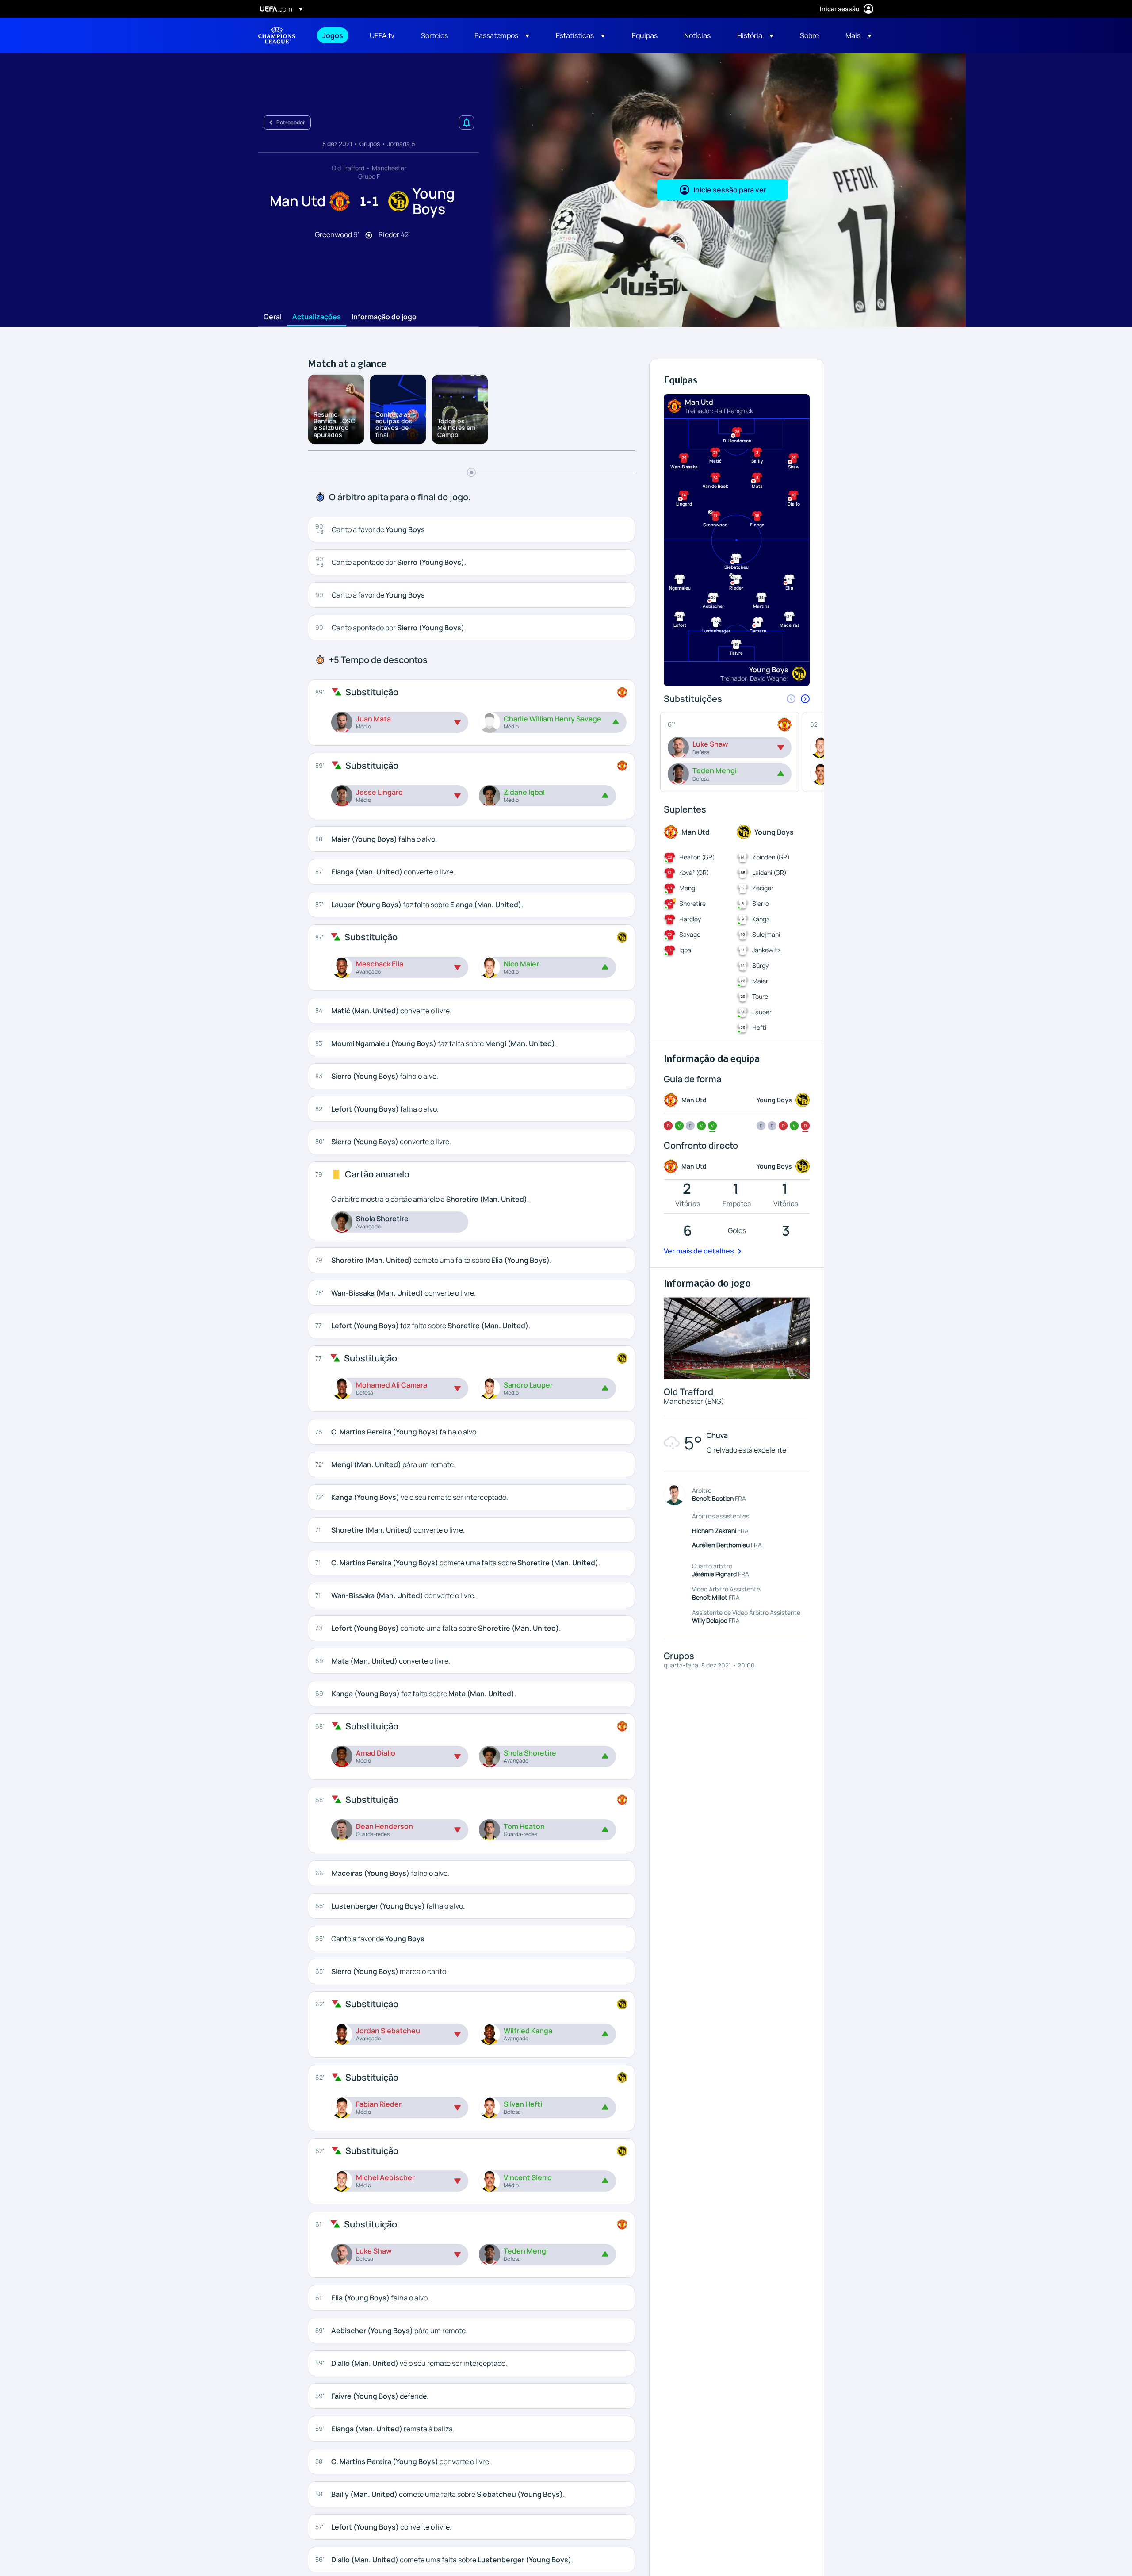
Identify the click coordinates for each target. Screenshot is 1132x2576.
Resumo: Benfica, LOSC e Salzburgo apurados (334, 424)
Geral (273, 317)
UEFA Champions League (277, 35)
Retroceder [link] (291, 122)
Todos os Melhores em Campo (456, 428)
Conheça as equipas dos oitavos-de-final (394, 424)
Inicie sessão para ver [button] (730, 190)
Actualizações (317, 317)
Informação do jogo (384, 317)
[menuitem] (335, 35)
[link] (333, 35)
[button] (502, 35)
